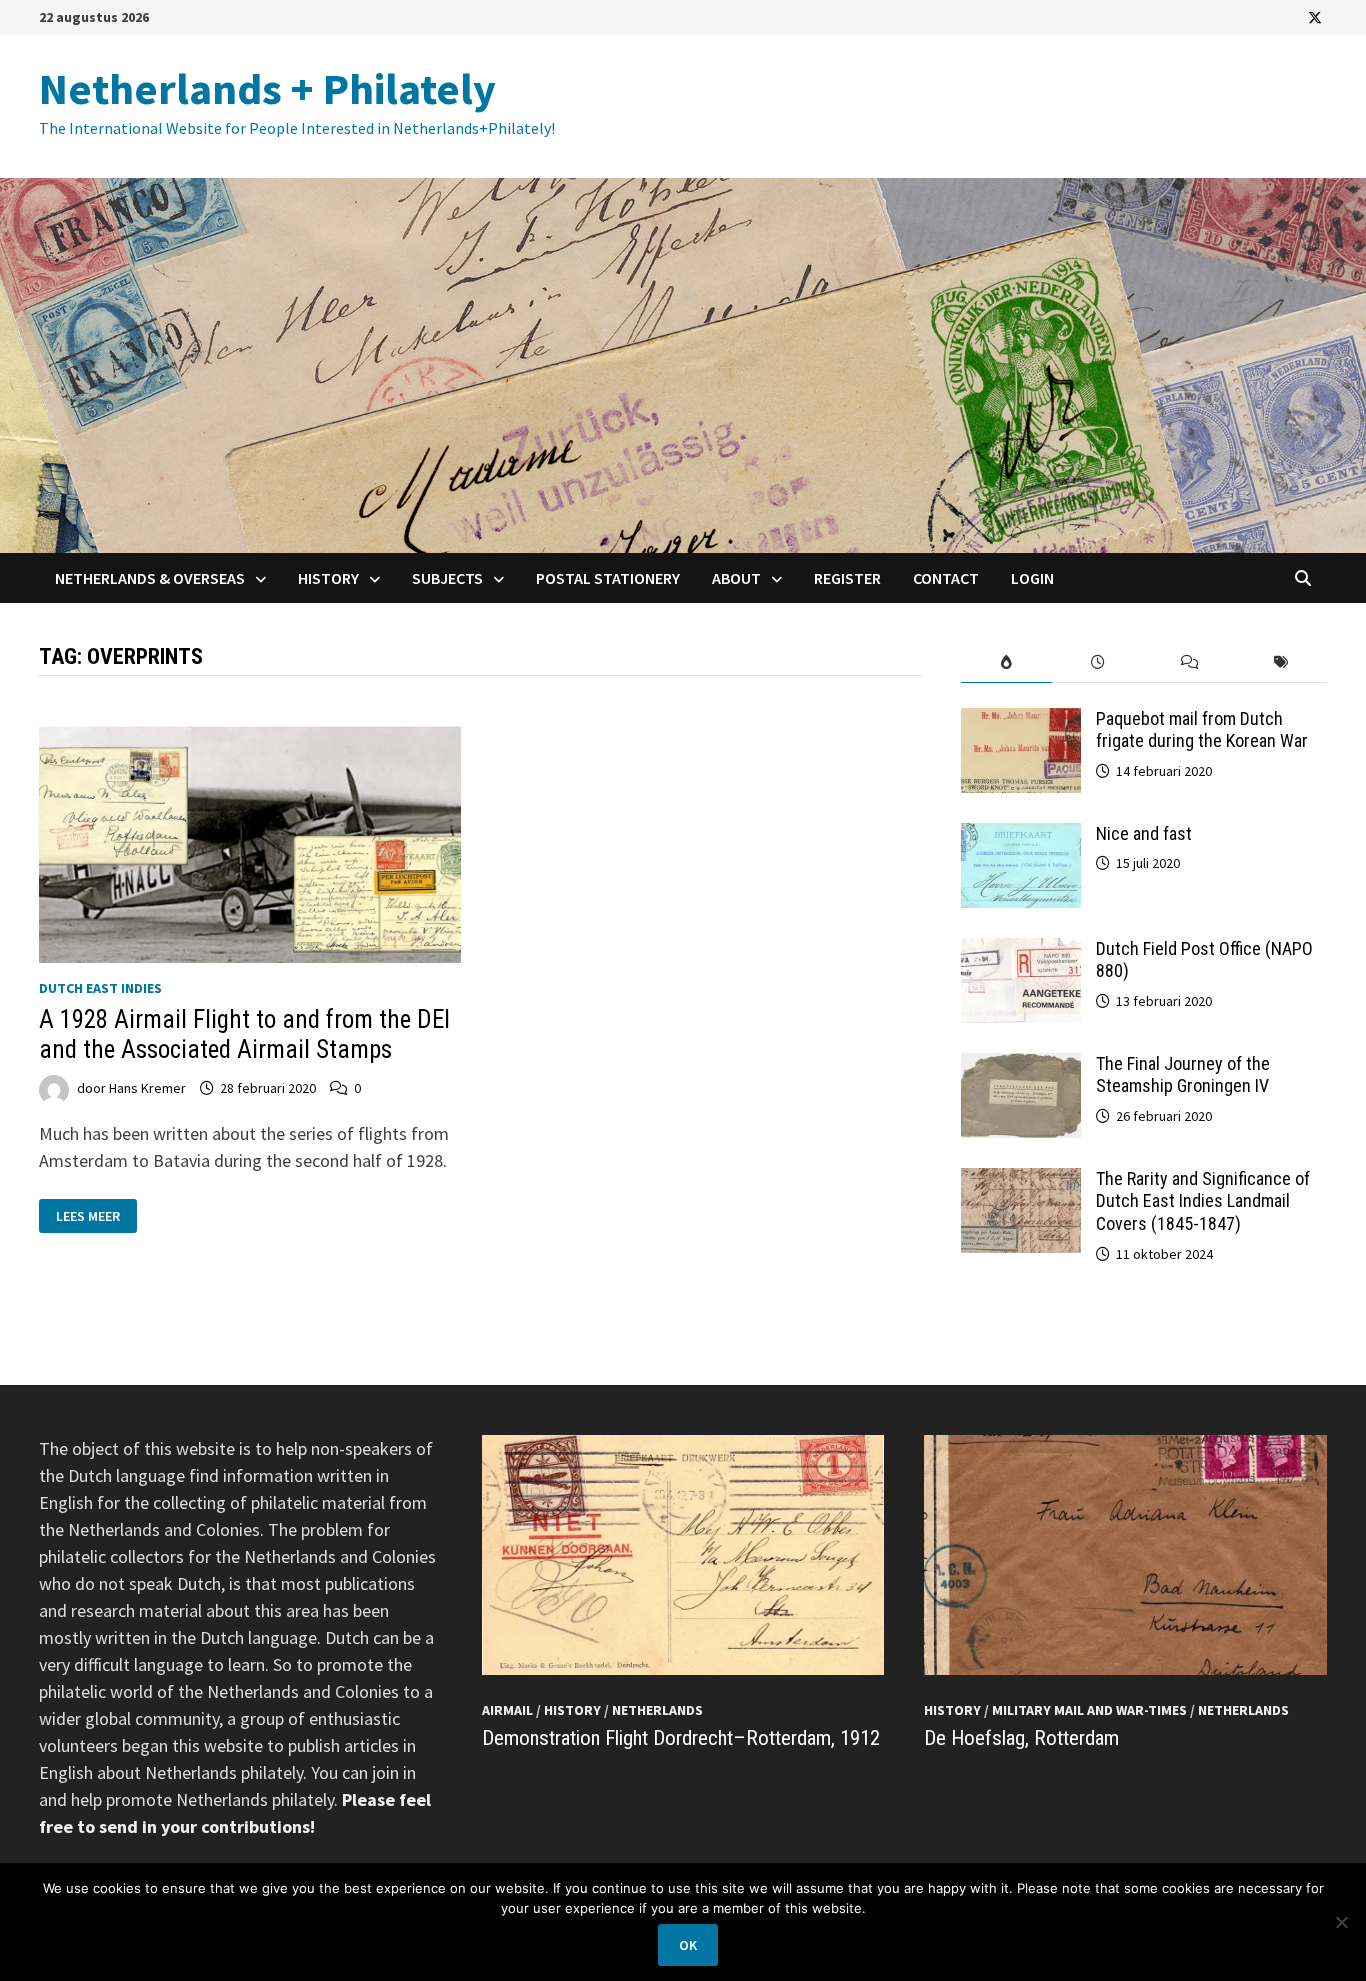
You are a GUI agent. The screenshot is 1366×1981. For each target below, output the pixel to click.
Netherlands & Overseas (150, 578)
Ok (688, 1945)
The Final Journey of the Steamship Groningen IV (1183, 1075)
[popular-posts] (1007, 662)
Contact (946, 578)
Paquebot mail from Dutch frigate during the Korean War (1202, 730)
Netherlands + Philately (267, 88)
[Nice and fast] (1021, 836)
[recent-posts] (1098, 662)
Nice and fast (1144, 833)
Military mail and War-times (1089, 1710)
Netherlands (657, 1710)
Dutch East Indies (100, 988)
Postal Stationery (608, 578)
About (736, 578)
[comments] (1190, 662)
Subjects (447, 578)
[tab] (1007, 662)
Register (847, 578)
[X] (1315, 16)
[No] (1341, 1922)
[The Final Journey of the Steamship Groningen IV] (1021, 1066)
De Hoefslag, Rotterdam (1021, 1738)
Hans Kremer (147, 1088)
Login (1032, 578)
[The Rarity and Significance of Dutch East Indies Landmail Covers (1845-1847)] (1021, 1181)
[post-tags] (1281, 662)
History (328, 578)
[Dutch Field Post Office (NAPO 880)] (1021, 951)
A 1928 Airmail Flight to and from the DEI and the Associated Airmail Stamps (244, 1034)
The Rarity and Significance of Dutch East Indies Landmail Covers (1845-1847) (1203, 1201)
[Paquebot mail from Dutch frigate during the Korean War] (1021, 721)
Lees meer (94, 1216)
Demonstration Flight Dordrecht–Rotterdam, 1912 (681, 1738)
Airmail (507, 1710)
